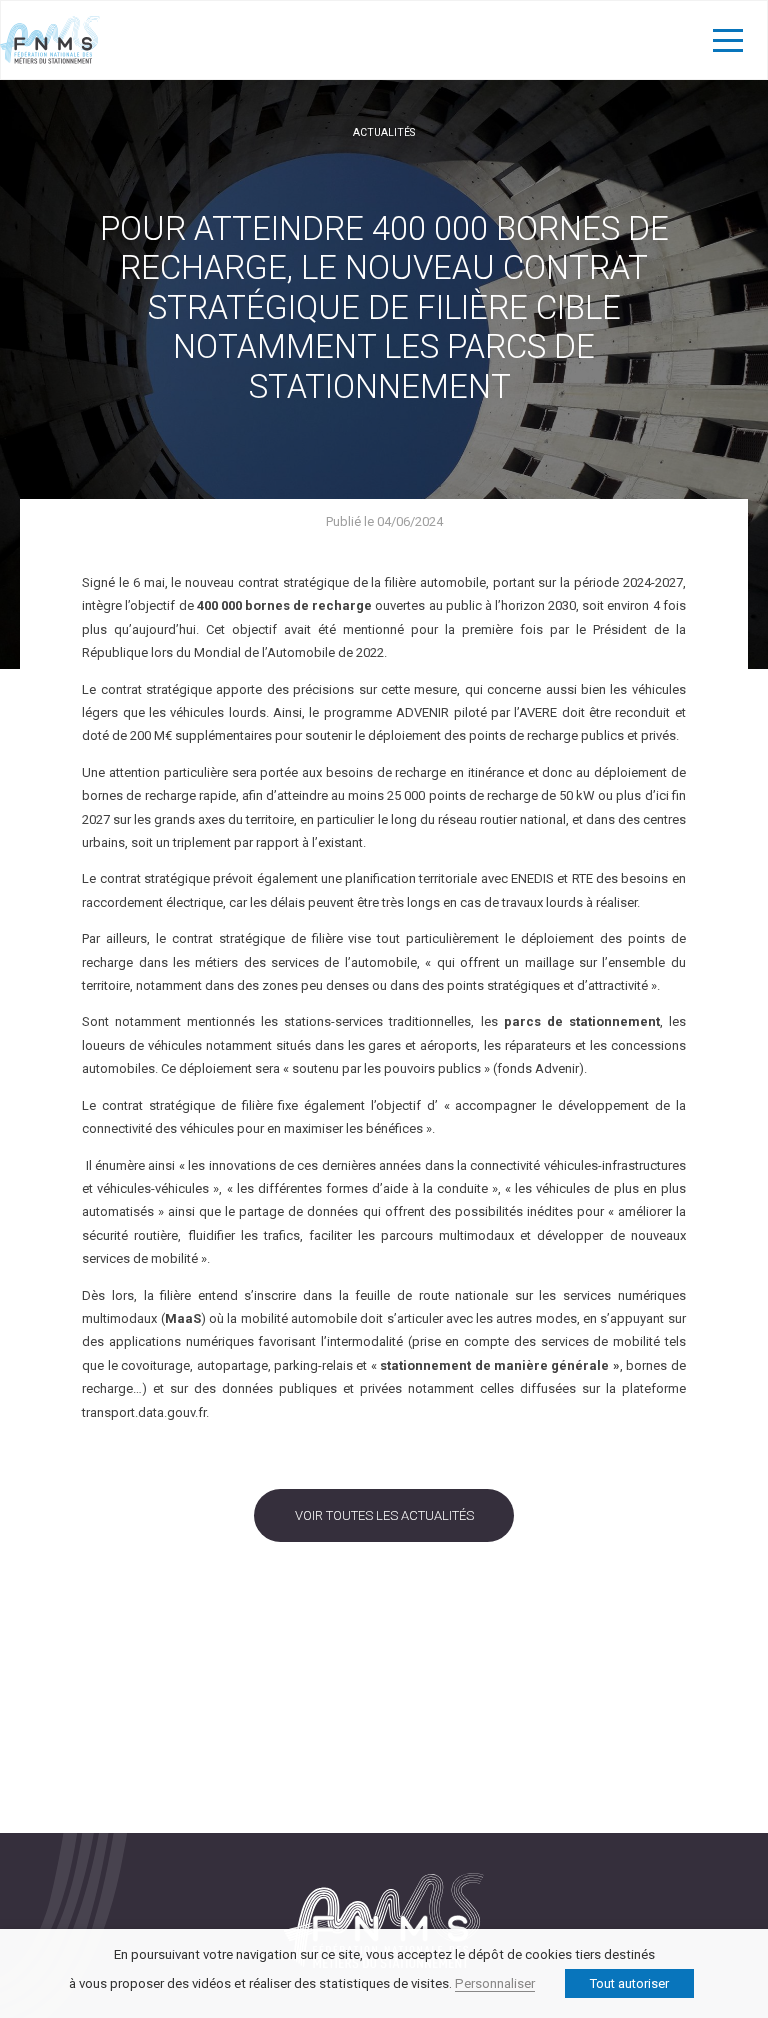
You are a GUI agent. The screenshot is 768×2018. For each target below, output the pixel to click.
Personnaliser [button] (495, 1983)
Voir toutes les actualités (384, 1515)
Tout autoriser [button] (629, 1983)
